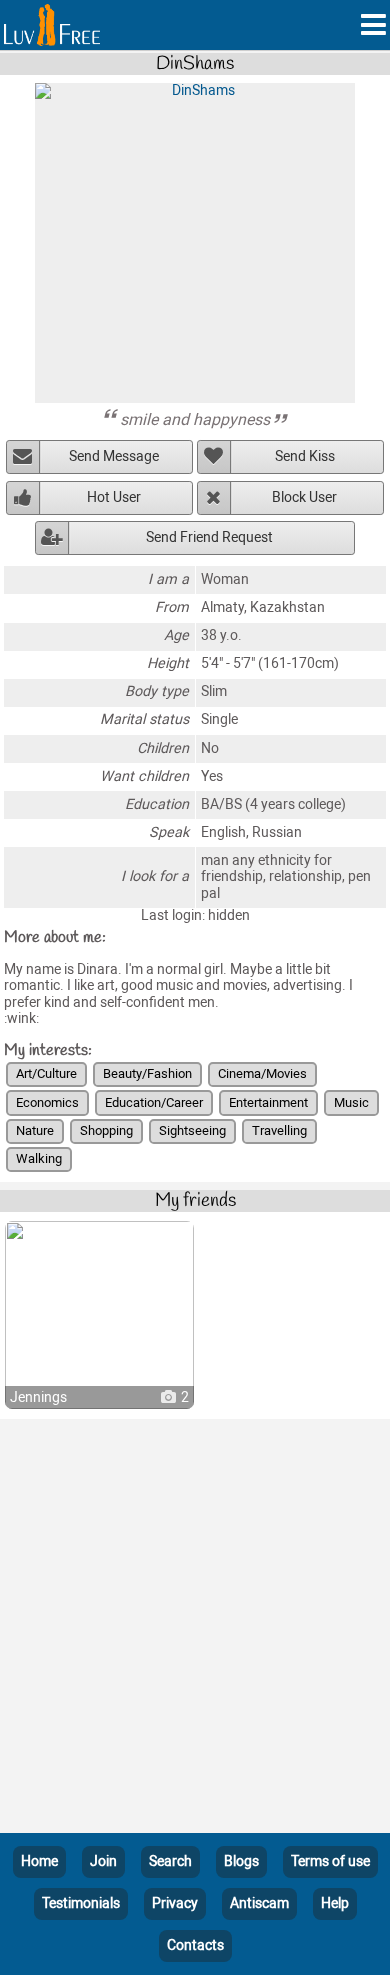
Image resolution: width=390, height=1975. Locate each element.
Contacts (195, 1945)
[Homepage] (52, 25)
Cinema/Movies (262, 1073)
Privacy (175, 1903)
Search (170, 1861)
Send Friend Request (209, 537)
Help (335, 1903)
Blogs (241, 1861)
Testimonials (81, 1903)
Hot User (114, 497)
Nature (35, 1130)
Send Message (114, 456)
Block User (304, 497)
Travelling (279, 1130)
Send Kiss (305, 456)
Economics (47, 1102)
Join (103, 1861)
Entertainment (268, 1102)
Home (39, 1861)
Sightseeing (192, 1130)
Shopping (106, 1130)
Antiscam (259, 1903)
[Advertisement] (195, 1630)
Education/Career (154, 1102)
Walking (39, 1158)
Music (351, 1102)
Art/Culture (46, 1073)
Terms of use (330, 1861)
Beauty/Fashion (147, 1073)
